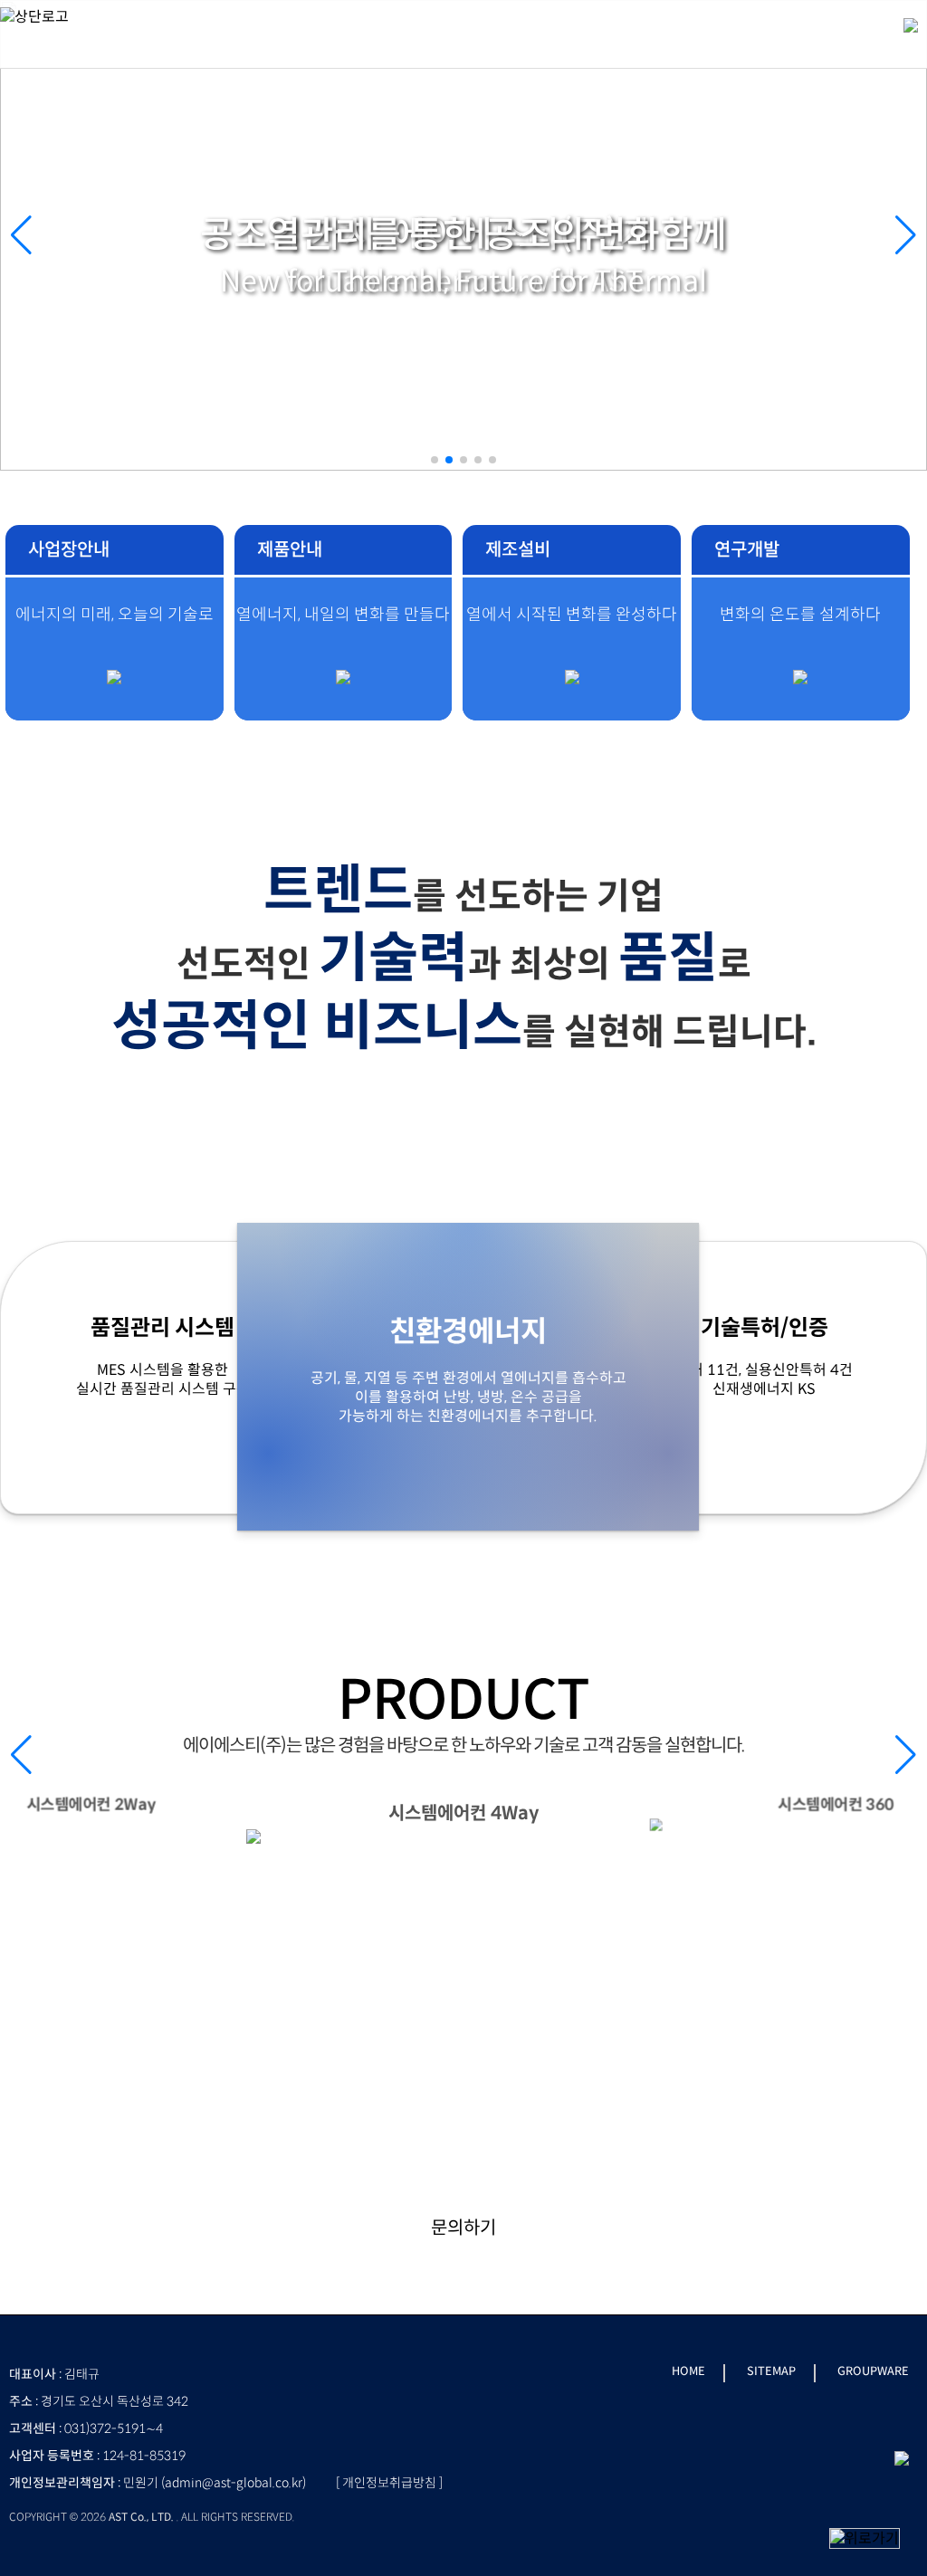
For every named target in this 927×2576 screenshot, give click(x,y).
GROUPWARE (873, 2371)
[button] (906, 235)
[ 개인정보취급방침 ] (389, 2483)
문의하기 (463, 2228)
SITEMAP (771, 2371)
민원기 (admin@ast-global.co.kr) (215, 2483)
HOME (688, 2371)
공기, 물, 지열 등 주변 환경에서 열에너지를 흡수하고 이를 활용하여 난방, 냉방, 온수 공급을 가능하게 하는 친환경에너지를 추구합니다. (468, 1369)
